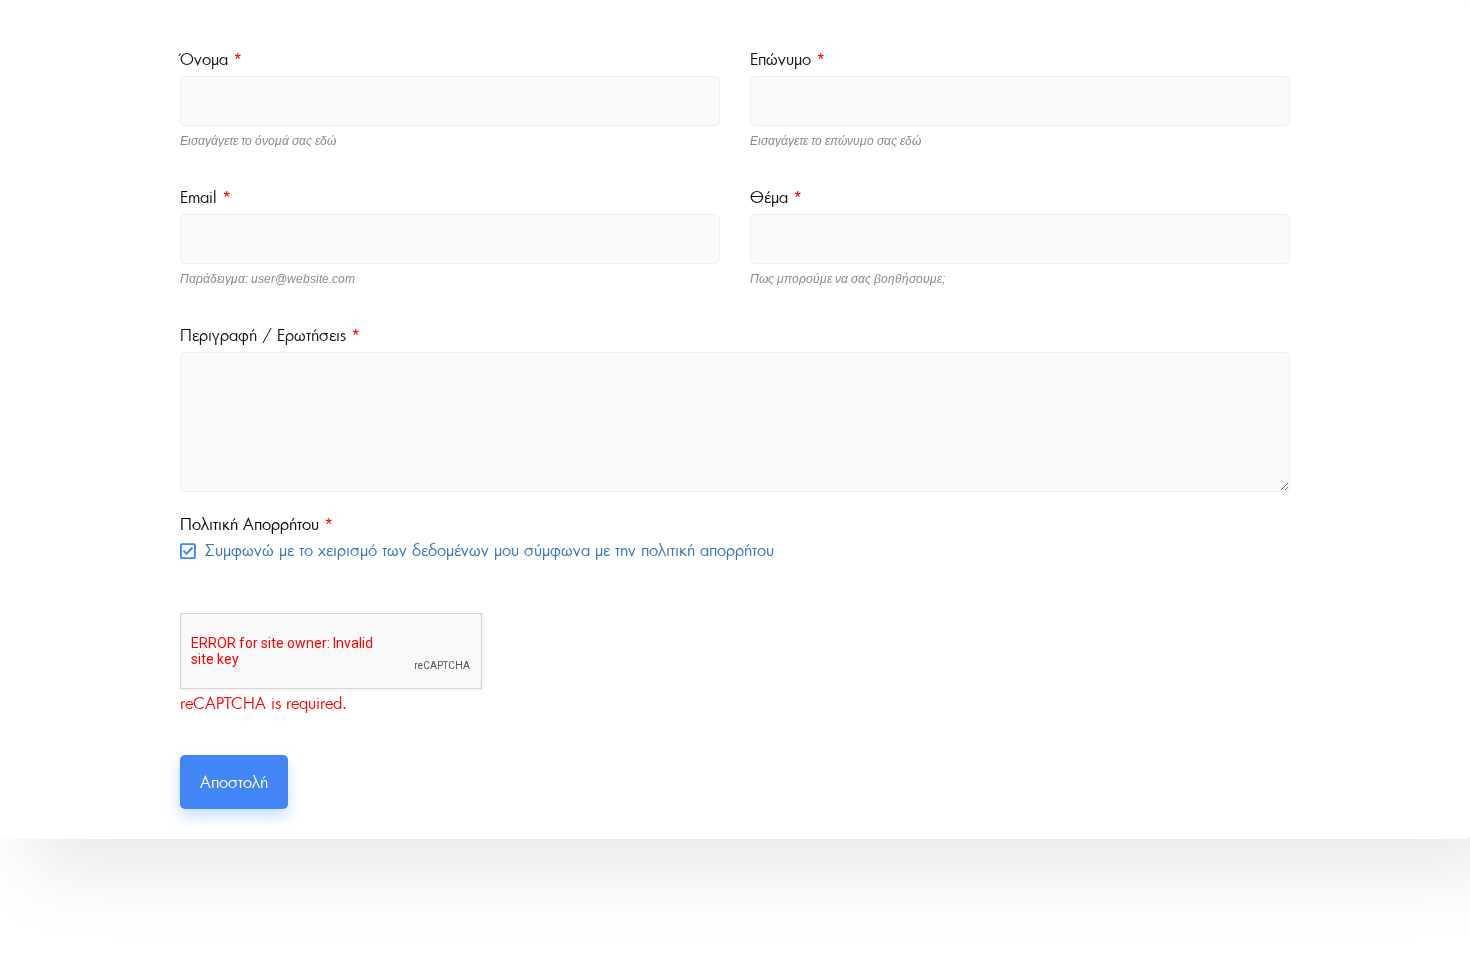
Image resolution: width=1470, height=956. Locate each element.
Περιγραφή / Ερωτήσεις (270, 335)
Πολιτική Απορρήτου (256, 524)
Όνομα (211, 59)
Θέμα (776, 197)
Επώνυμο (787, 59)
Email (205, 197)
